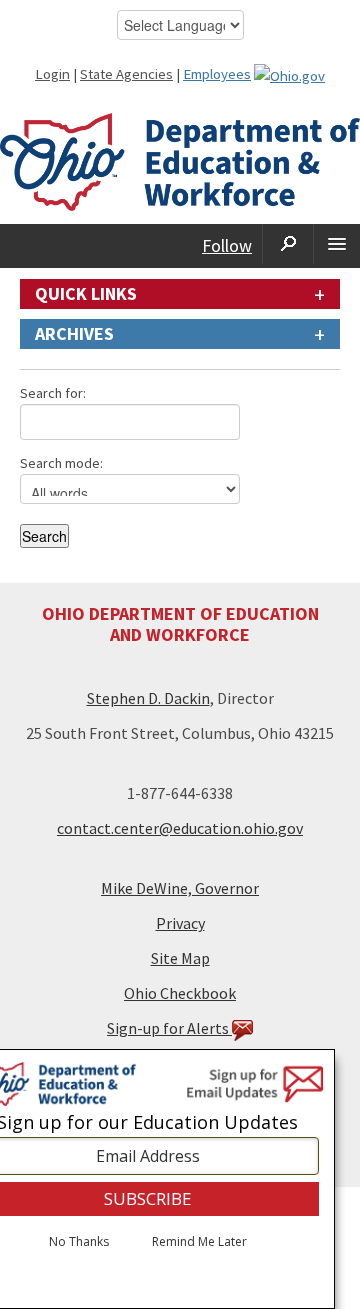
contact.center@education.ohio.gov (180, 828)
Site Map (180, 958)
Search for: (53, 393)
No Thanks (79, 1242)
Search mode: (61, 463)
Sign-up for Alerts (169, 1028)
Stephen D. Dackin (148, 698)
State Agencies (126, 74)
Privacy (180, 923)
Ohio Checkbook (180, 993)
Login (52, 74)
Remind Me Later (199, 1242)
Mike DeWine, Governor (180, 888)
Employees (217, 74)
